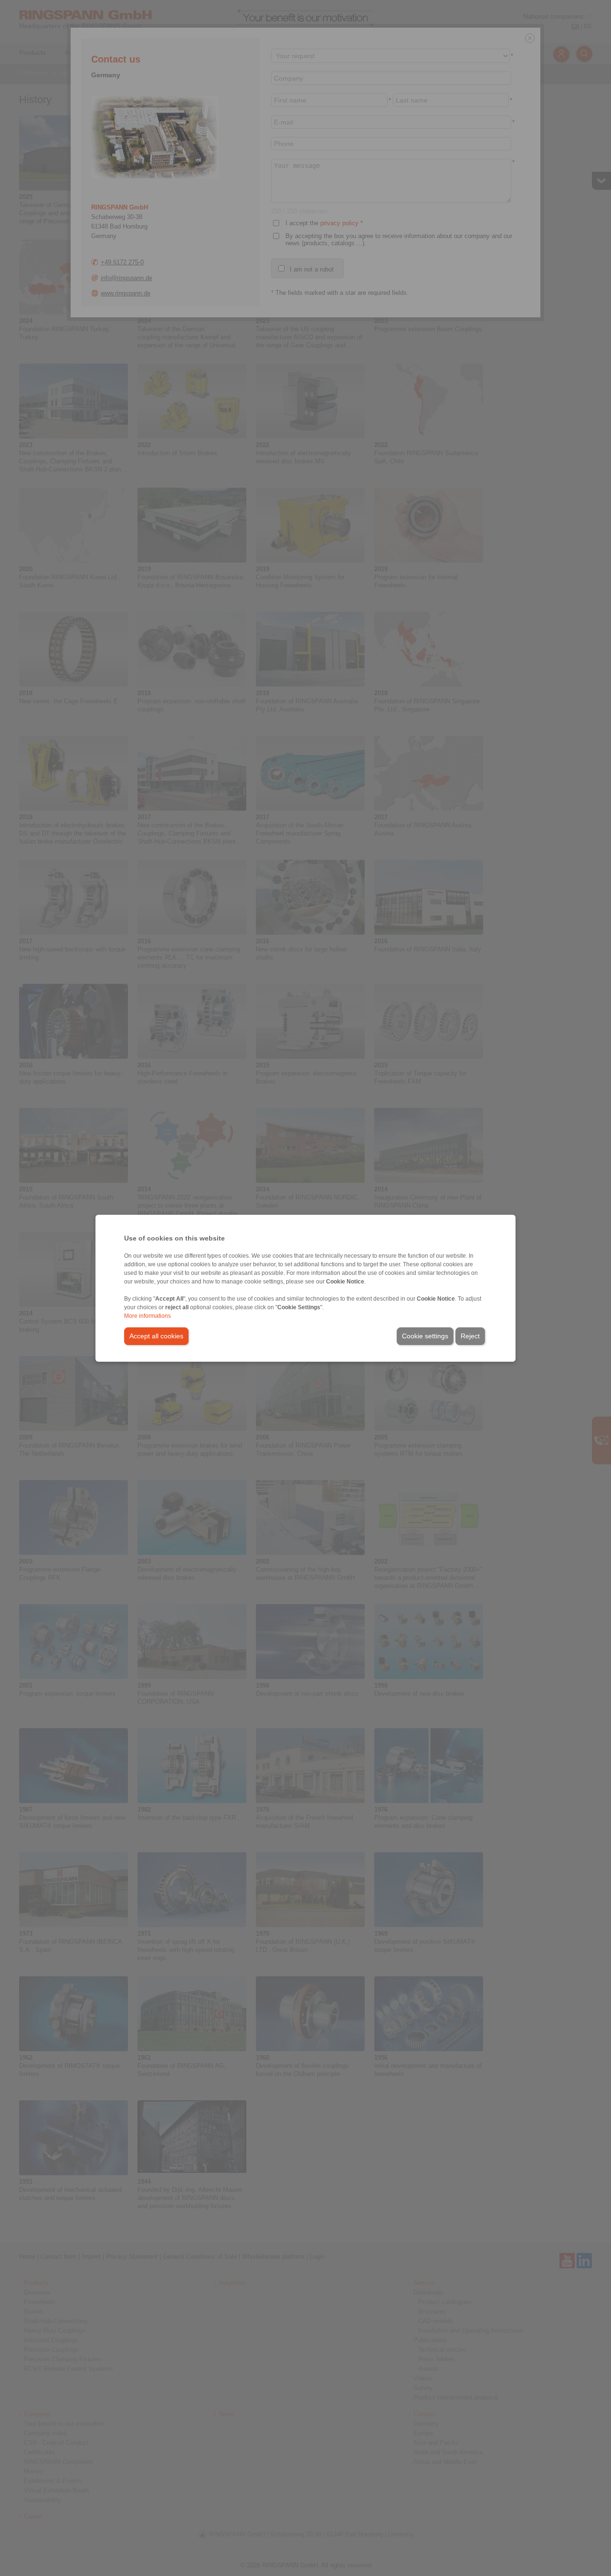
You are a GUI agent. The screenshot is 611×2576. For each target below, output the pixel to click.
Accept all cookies (156, 1336)
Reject (470, 1336)
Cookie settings (425, 1336)
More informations (147, 1316)
